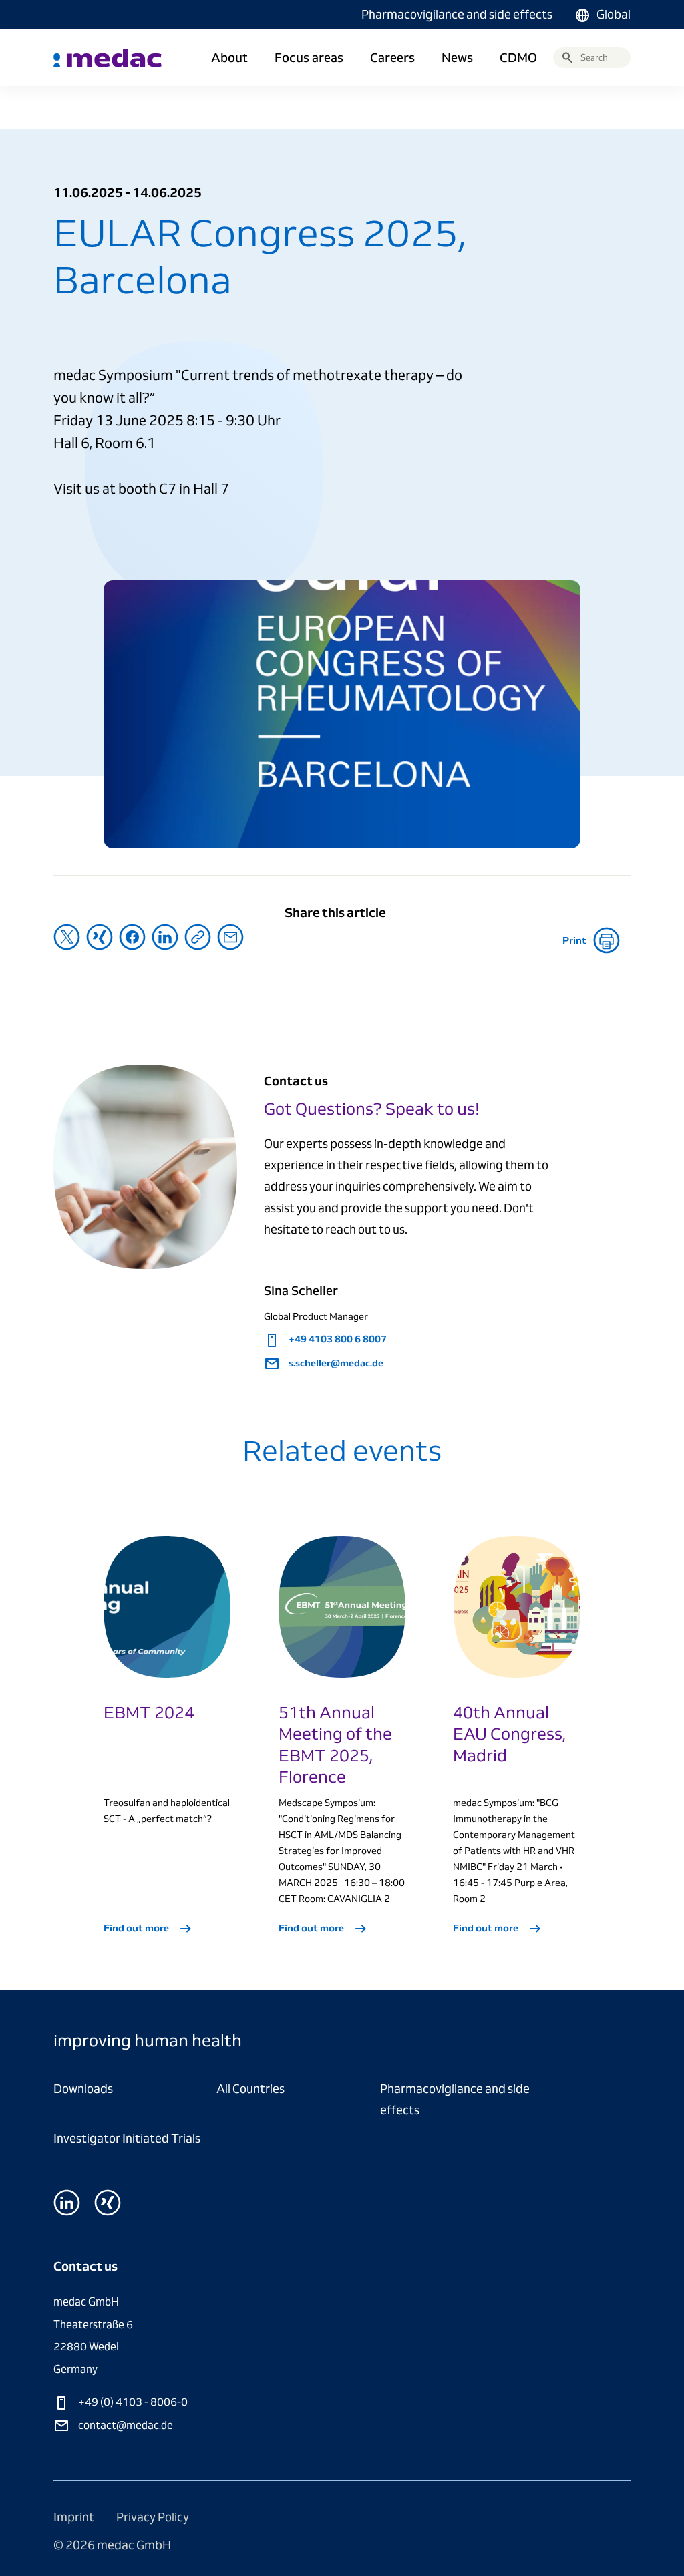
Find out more (137, 1928)
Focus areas (309, 58)
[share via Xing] (100, 937)
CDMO (518, 58)
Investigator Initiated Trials (127, 2138)
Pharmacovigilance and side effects (457, 14)
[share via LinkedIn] (165, 937)
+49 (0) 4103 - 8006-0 (132, 2402)
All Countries (250, 2089)
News (457, 58)
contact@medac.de (125, 2425)
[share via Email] (230, 937)
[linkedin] (67, 2203)
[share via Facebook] (132, 937)
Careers (392, 58)
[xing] (108, 2203)
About (229, 58)
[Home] (108, 58)
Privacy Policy (153, 2517)
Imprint (75, 2517)
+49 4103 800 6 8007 (337, 1339)
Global (614, 14)
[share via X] (67, 937)
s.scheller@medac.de (335, 1363)
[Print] (610, 940)
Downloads (83, 2089)
